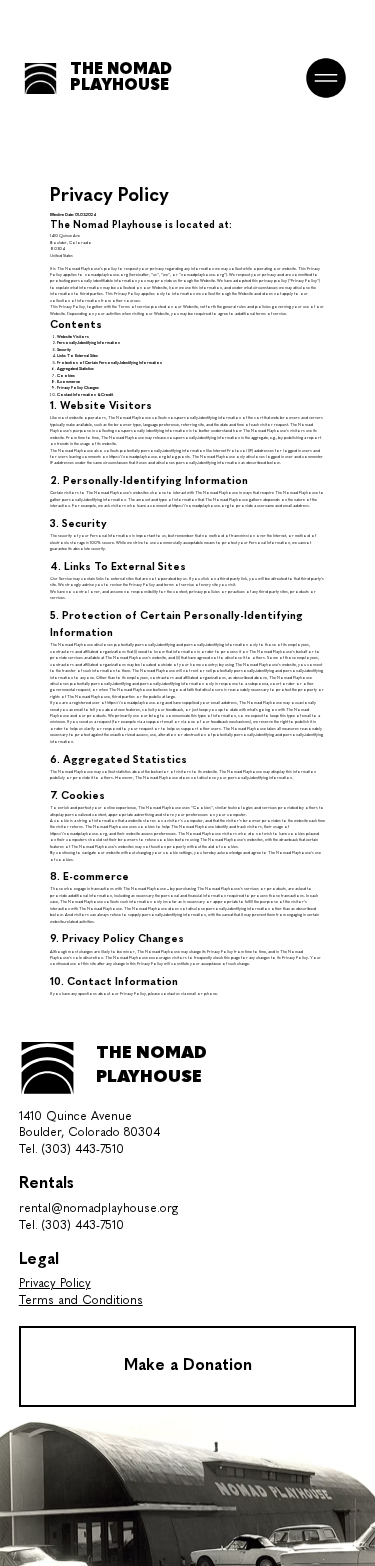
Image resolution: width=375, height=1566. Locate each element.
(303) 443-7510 (83, 1150)
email (191, 994)
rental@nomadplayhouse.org (98, 1209)
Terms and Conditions (81, 1301)
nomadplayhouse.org (106, 275)
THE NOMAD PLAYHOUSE (121, 78)
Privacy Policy (55, 1284)
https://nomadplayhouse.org (137, 457)
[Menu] (327, 78)
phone (210, 994)
